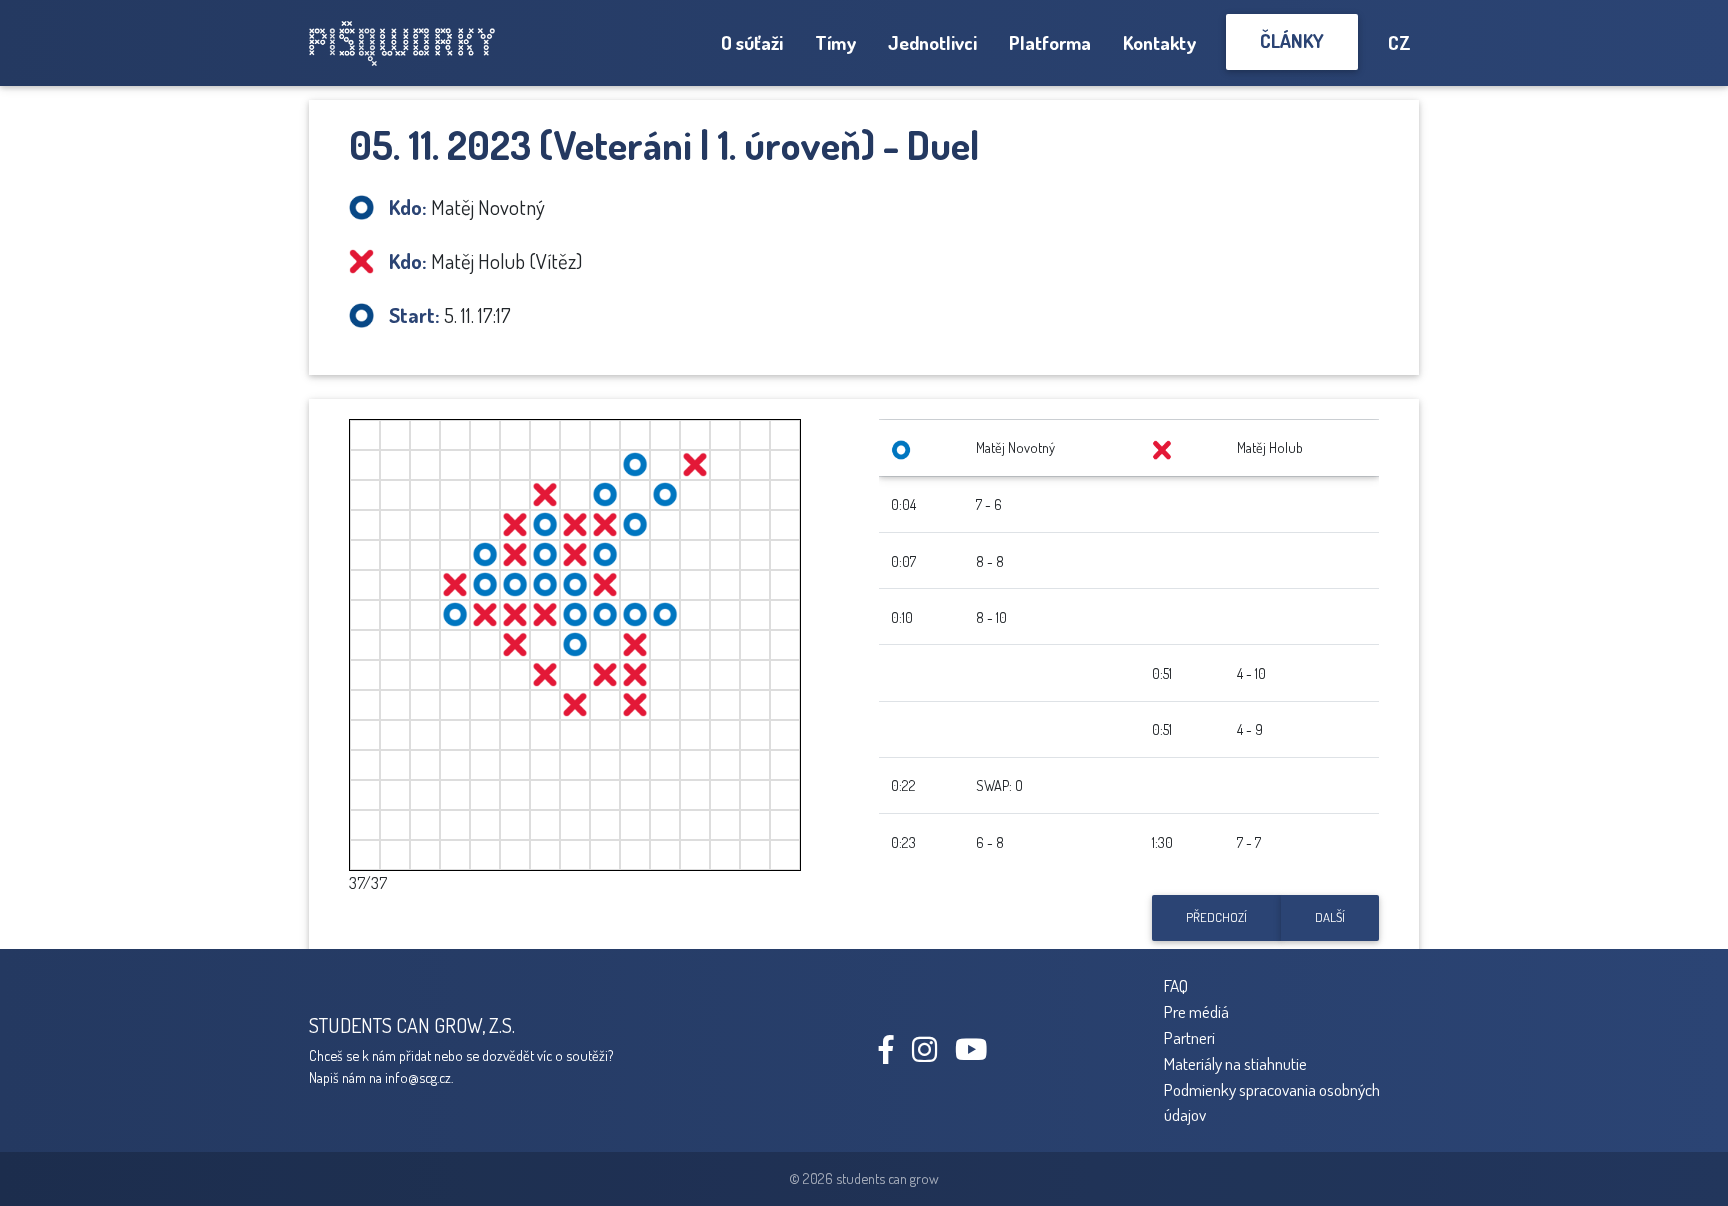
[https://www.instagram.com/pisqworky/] (932, 1054)
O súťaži (752, 42)
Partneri (1189, 1037)
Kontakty (1159, 42)
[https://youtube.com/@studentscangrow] (978, 1054)
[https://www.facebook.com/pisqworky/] (894, 1054)
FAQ (1176, 985)
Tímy (835, 42)
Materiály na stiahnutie (1235, 1063)
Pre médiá (1196, 1011)
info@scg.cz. (419, 1077)
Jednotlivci (932, 42)
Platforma (1050, 42)
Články (1292, 40)
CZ (1399, 42)
